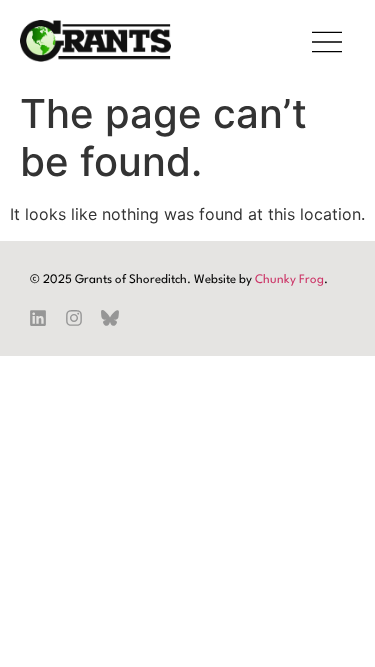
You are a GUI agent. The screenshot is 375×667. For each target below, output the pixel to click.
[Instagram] (74, 318)
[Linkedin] (38, 318)
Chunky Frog (289, 280)
